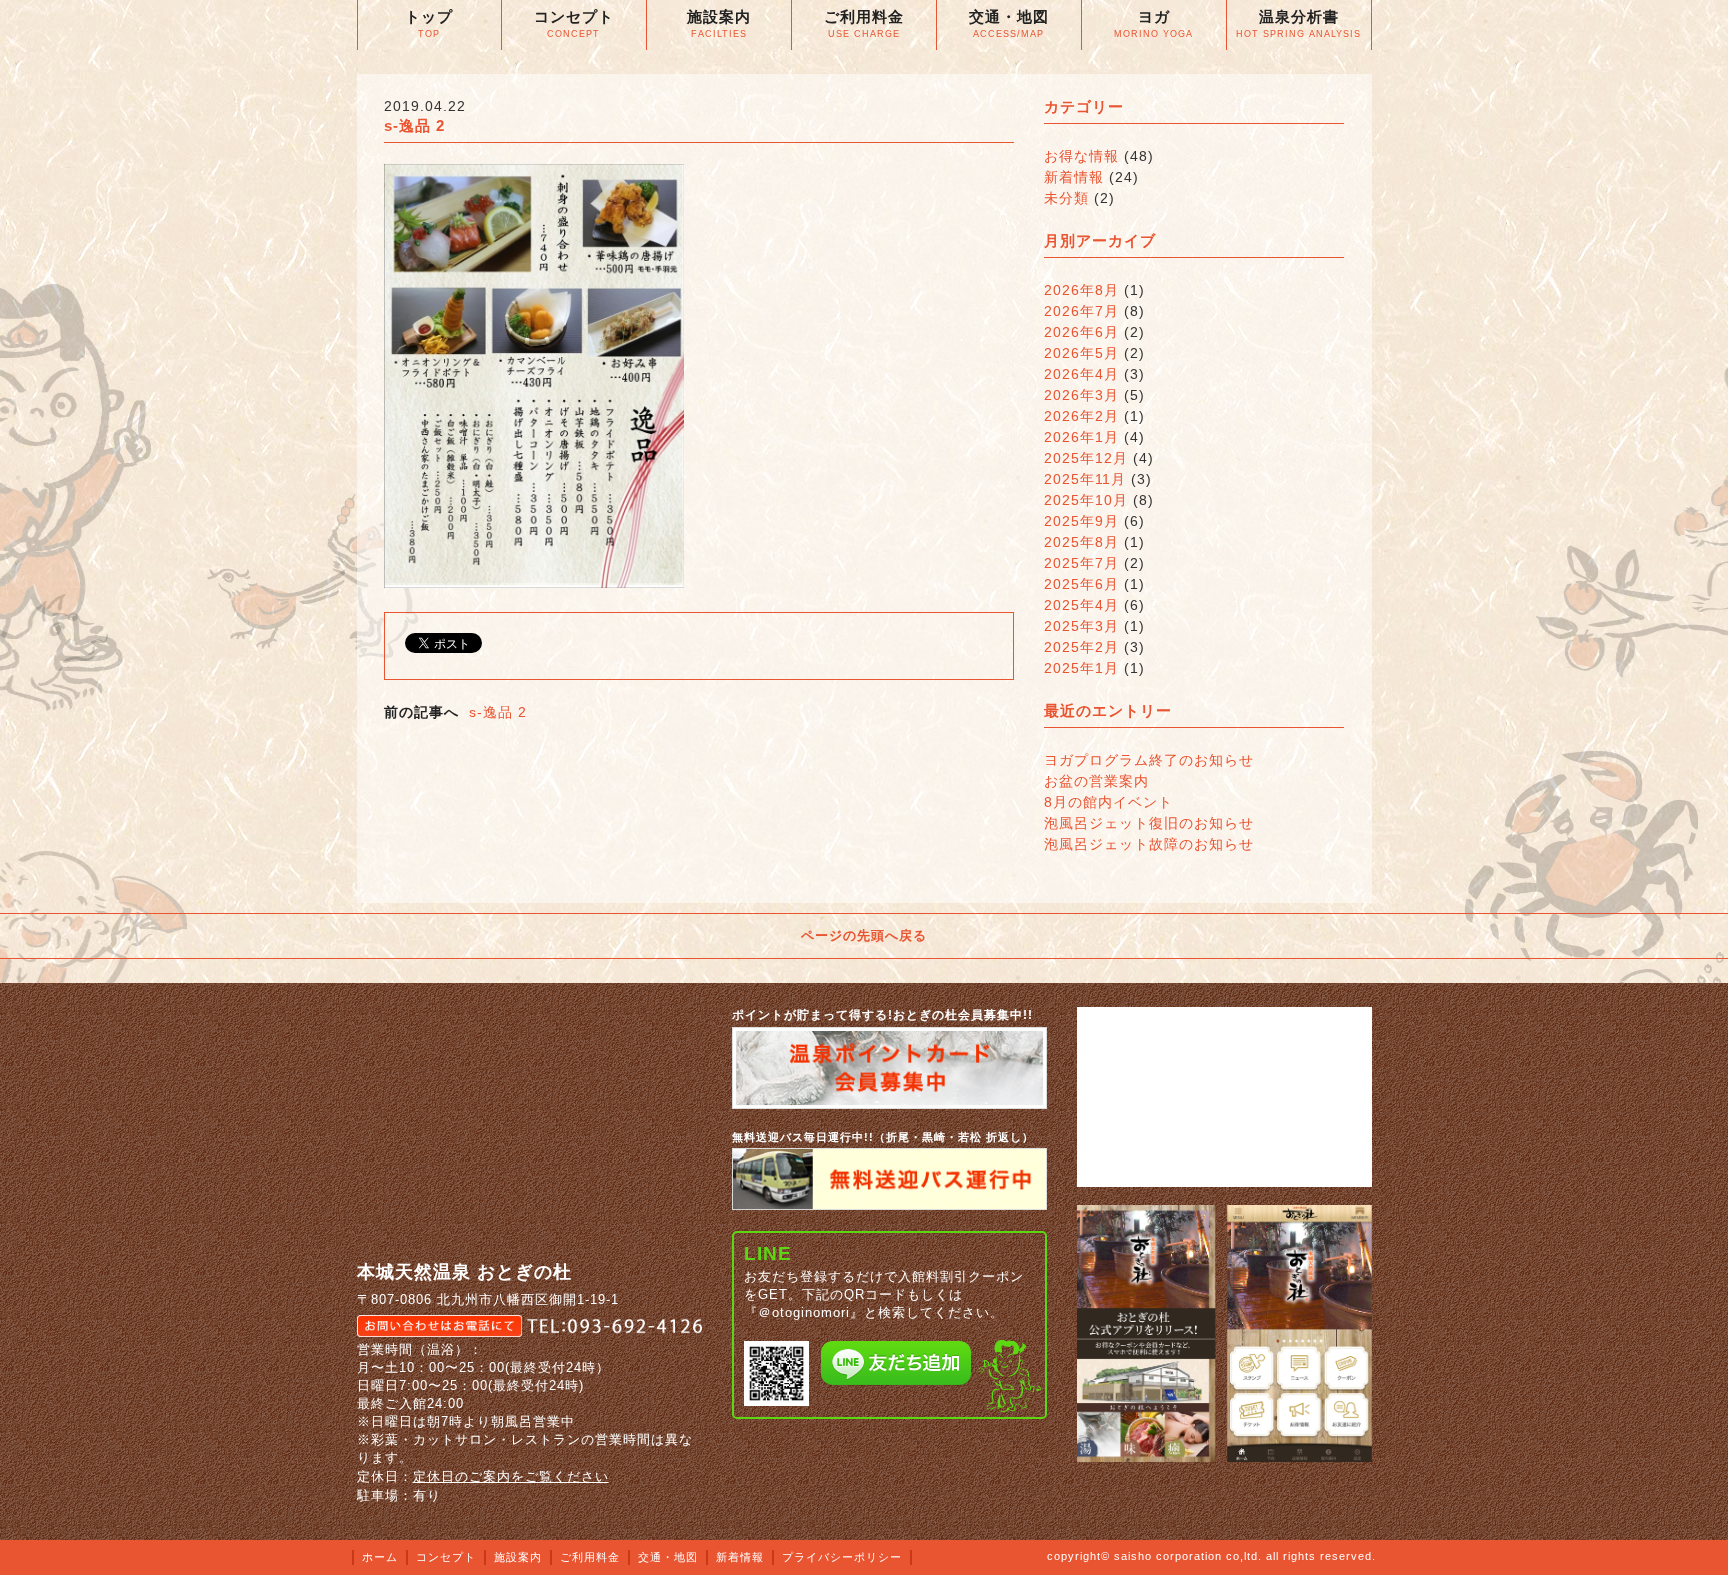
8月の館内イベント (1108, 802)
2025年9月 (1081, 521)
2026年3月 (1081, 395)
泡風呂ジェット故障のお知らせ (1149, 844)
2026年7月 (1081, 311)
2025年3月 (1081, 626)
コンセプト (446, 1557)
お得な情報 (1081, 156)
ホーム (380, 1557)
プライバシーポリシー (842, 1557)
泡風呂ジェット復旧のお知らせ (1149, 823)
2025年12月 (1086, 458)
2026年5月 (1081, 353)
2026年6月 (1081, 332)
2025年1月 (1081, 668)
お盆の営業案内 (1096, 781)
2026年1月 (1081, 437)
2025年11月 (1085, 479)
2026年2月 (1081, 416)
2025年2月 (1081, 647)
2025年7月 (1081, 563)
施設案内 (518, 1557)
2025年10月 (1086, 500)
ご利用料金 (590, 1557)
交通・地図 (668, 1557)
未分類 (1066, 198)
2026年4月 (1081, 374)
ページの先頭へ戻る (864, 935)
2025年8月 (1081, 542)
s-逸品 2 (498, 712)
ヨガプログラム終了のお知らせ (1149, 760)
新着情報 (1074, 177)
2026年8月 (1081, 290)
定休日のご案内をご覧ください (511, 1476)
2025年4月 (1081, 605)
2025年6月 (1081, 584)
